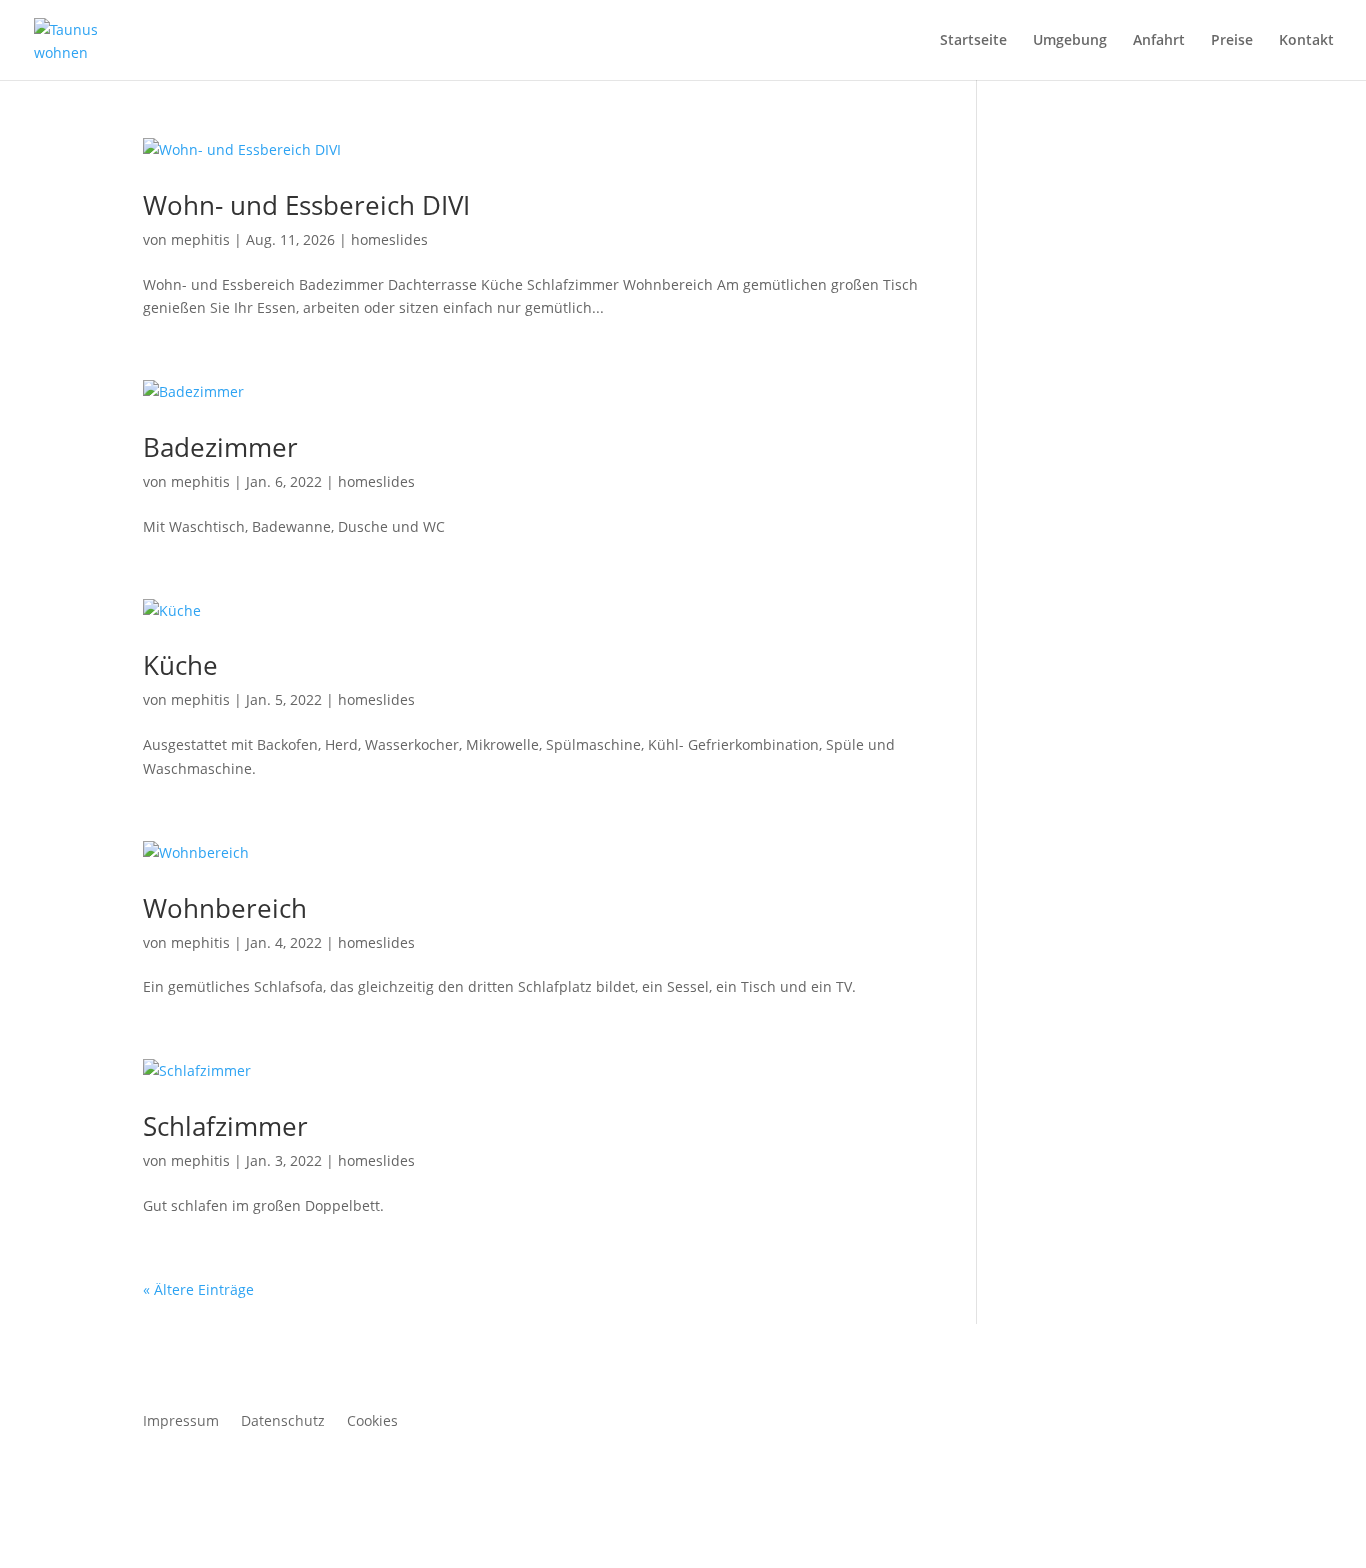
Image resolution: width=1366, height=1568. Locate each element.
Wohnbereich (225, 908)
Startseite (973, 41)
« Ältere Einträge (198, 1289)
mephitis (200, 239)
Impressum (181, 1422)
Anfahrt (1159, 41)
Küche (180, 665)
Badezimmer (220, 447)
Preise (1232, 41)
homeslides (389, 239)
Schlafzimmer (225, 1126)
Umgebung (1070, 41)
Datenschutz (283, 1422)
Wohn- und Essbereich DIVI (306, 205)
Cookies (372, 1422)
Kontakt (1306, 41)
